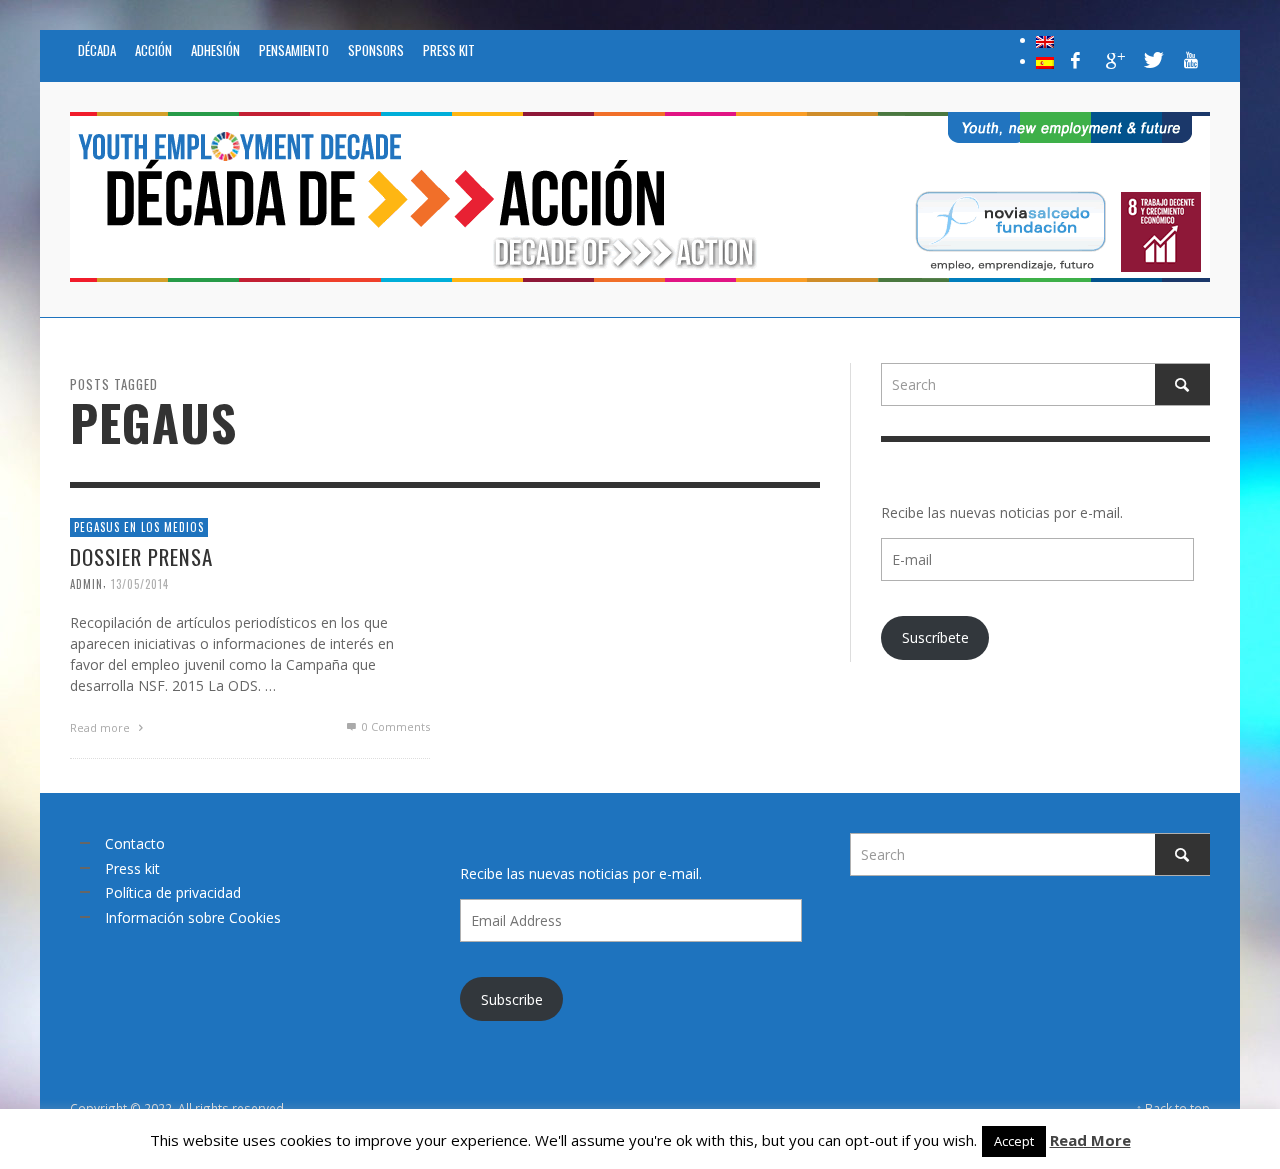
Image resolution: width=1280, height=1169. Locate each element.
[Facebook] (1076, 60)
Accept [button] (1014, 1141)
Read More (1090, 1140)
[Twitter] (1152, 60)
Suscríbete (935, 637)
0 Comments (394, 725)
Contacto (135, 843)
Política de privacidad (173, 892)
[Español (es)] (1045, 61)
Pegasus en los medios (139, 527)
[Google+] (1114, 60)
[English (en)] (1045, 40)
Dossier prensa (141, 555)
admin (86, 583)
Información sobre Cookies (193, 917)
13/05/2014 (140, 583)
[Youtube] (1191, 60)
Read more (101, 726)
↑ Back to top (1173, 1108)
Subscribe (512, 999)
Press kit (132, 868)
